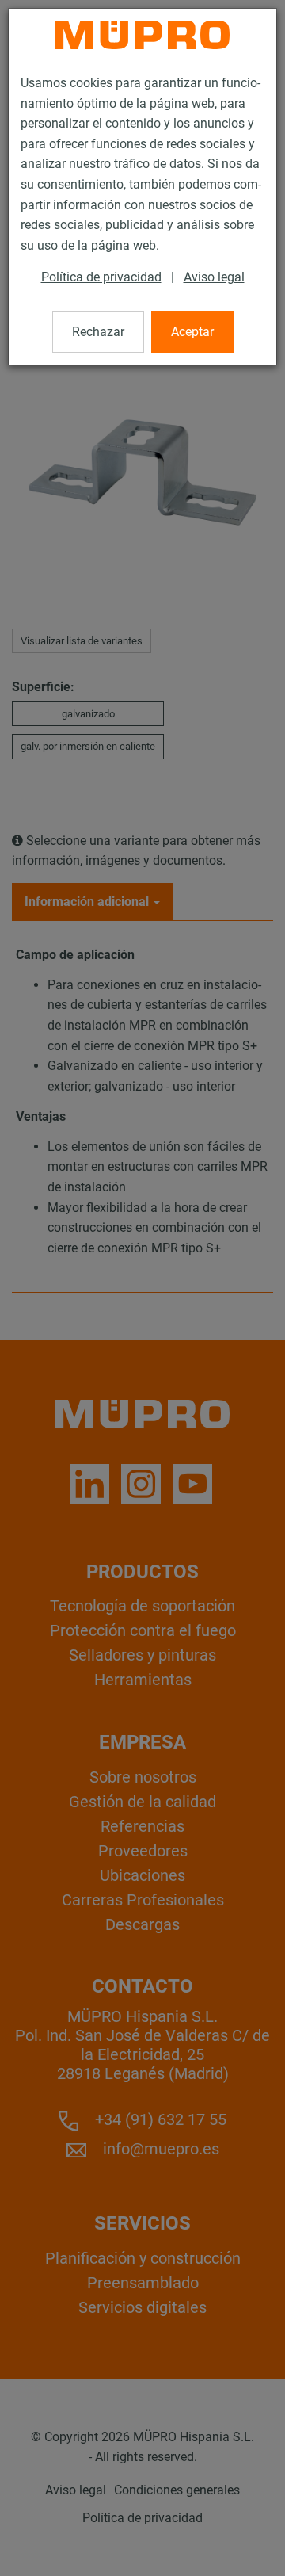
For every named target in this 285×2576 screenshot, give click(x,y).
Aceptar (192, 332)
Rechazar (98, 332)
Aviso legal (214, 277)
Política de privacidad (101, 277)
